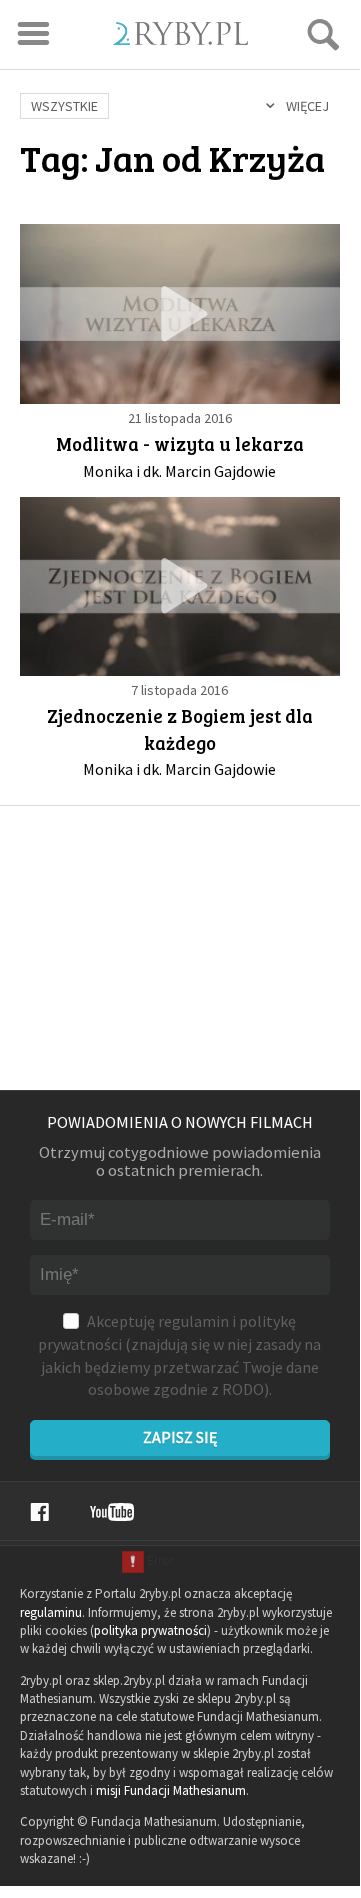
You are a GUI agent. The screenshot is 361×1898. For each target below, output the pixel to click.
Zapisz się (180, 1437)
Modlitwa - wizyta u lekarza (180, 443)
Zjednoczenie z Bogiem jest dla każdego (180, 729)
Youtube (112, 1512)
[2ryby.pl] (180, 38)
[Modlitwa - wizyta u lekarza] (180, 313)
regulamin (193, 1321)
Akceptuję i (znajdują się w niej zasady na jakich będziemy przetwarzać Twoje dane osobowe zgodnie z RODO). (179, 1355)
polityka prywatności (150, 1630)
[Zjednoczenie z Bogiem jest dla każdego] (180, 586)
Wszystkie (64, 106)
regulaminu (51, 1612)
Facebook (39, 1512)
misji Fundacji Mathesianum (171, 1790)
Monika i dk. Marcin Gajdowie (179, 471)
